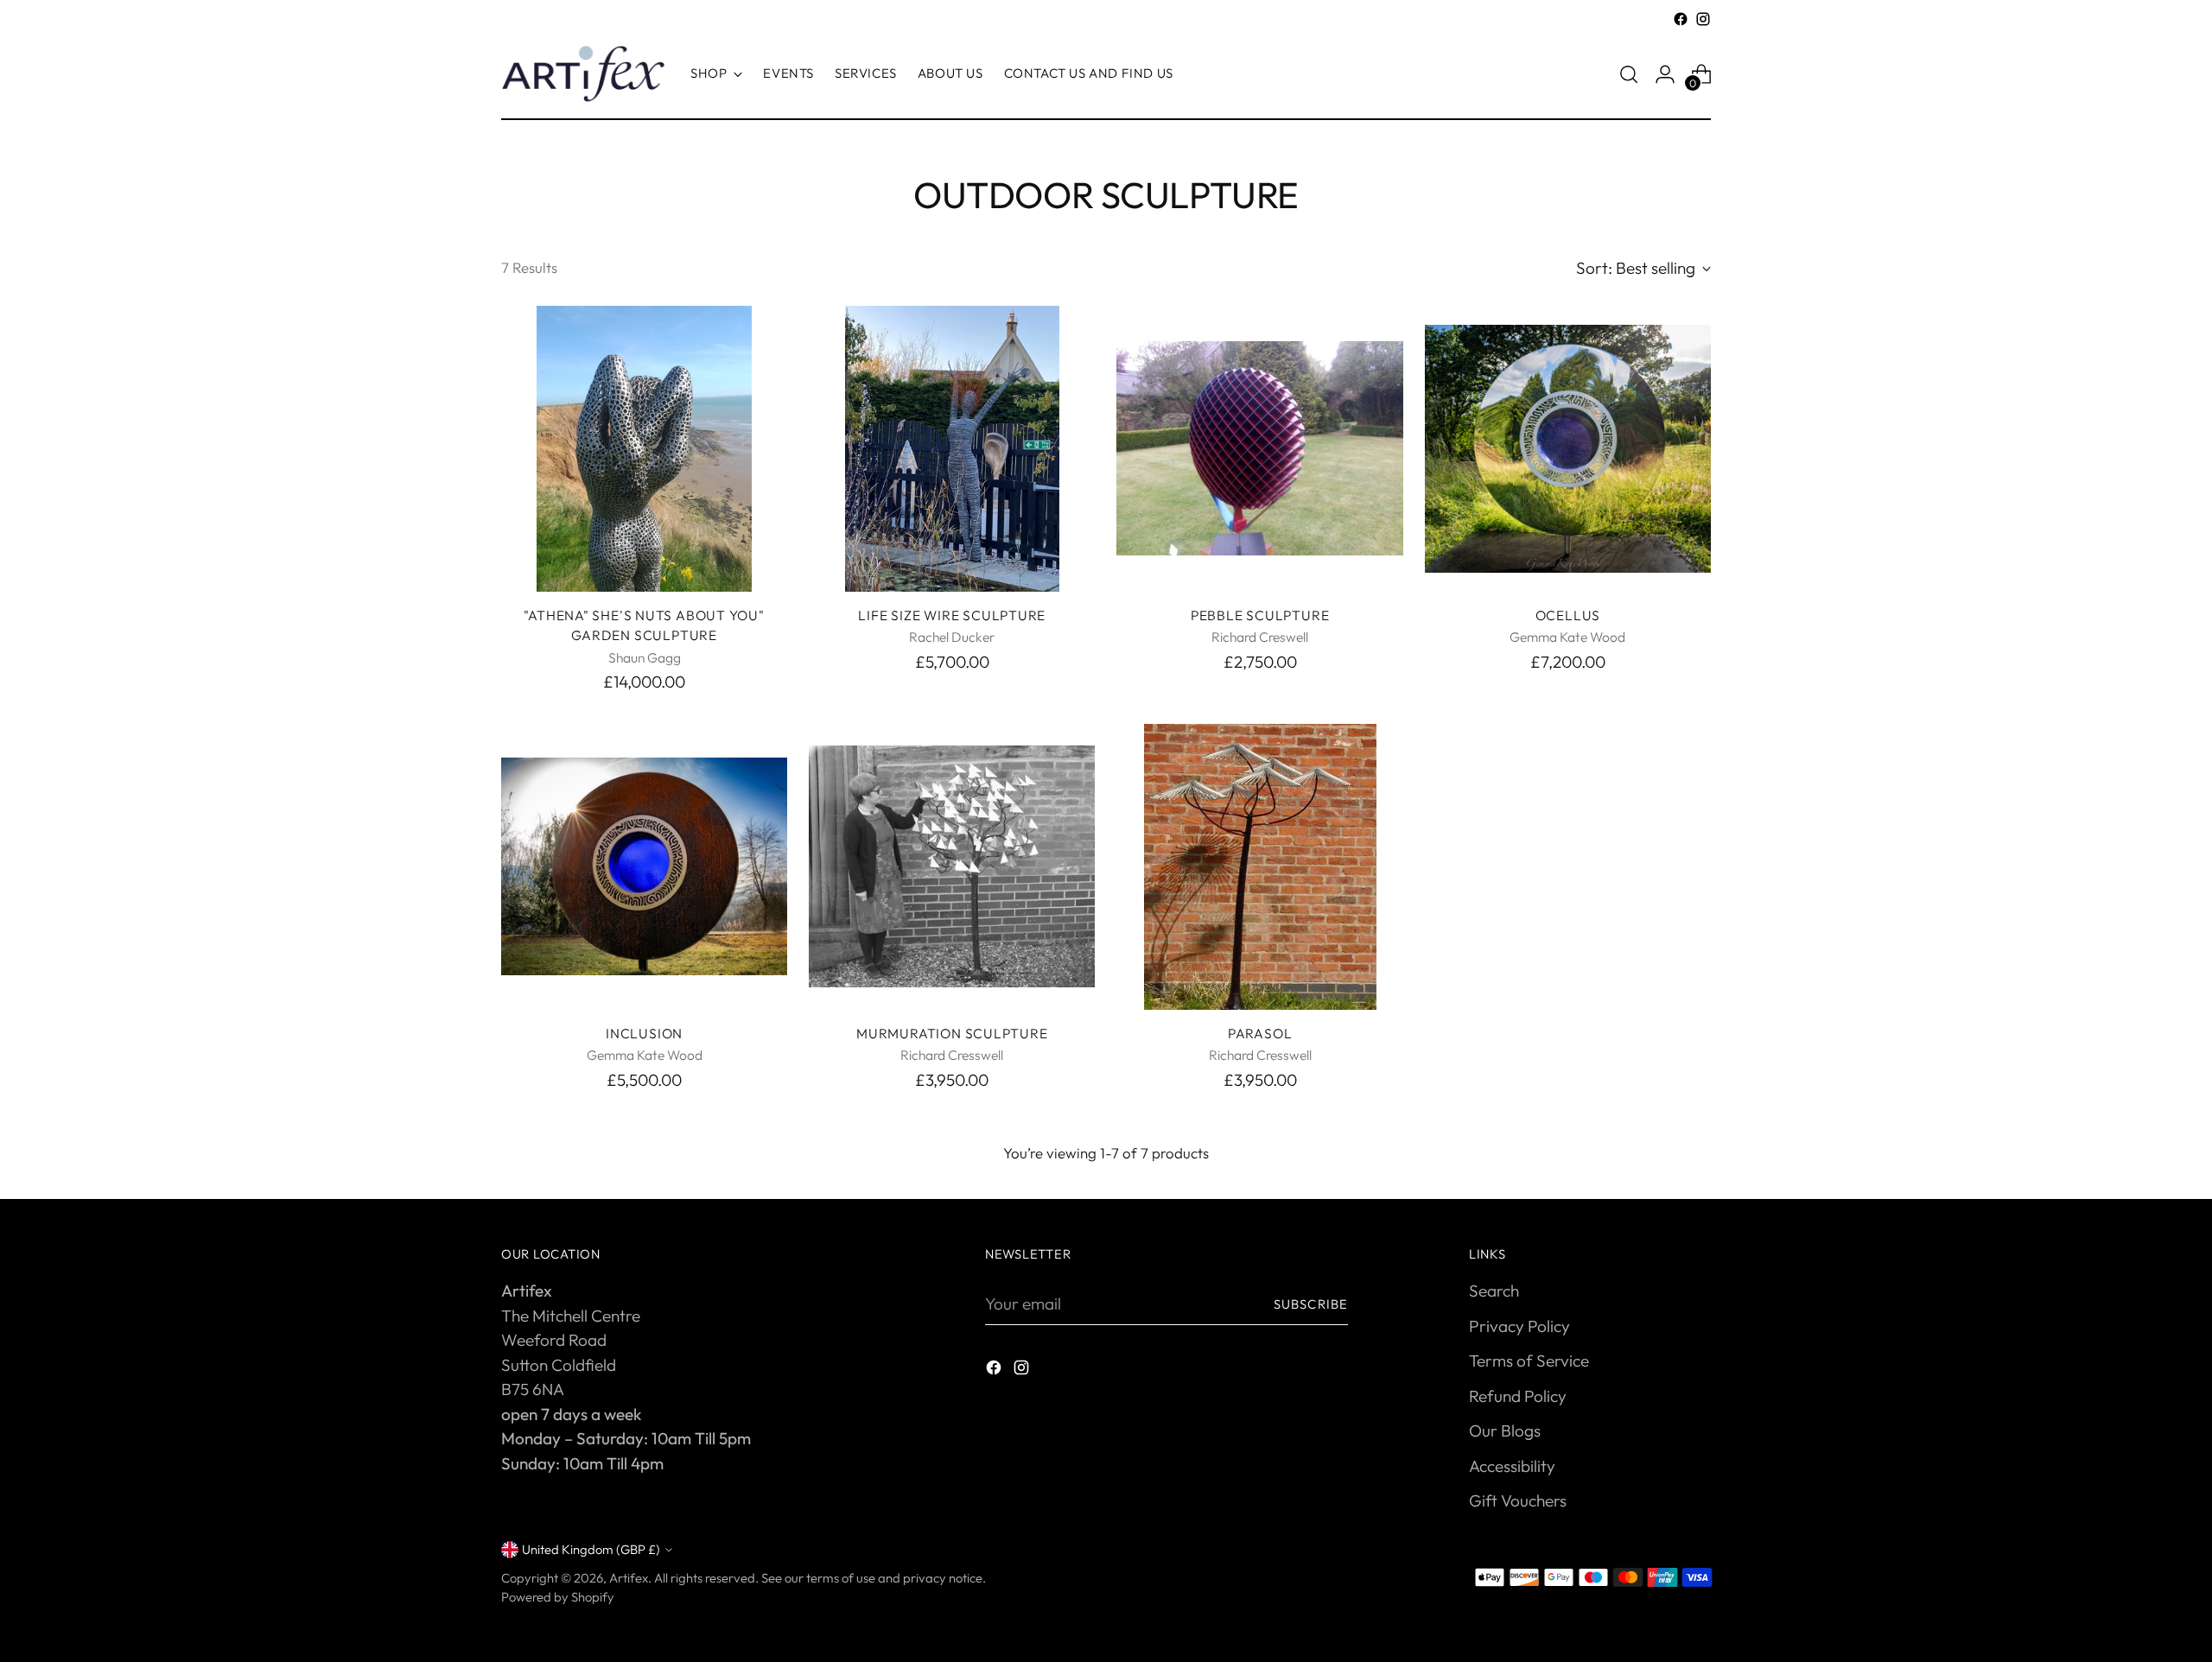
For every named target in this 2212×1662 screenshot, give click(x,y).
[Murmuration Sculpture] (952, 867)
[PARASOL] (1259, 867)
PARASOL (1260, 1033)
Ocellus (1568, 615)
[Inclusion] (644, 867)
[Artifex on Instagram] (1703, 19)
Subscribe (1311, 1304)
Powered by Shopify (558, 1597)
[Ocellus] (1568, 449)
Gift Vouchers (1518, 1500)
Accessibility (1512, 1466)
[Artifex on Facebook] (1681, 19)
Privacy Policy (1519, 1326)
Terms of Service (1529, 1361)
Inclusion (644, 1033)
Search (1494, 1291)
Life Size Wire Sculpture (952, 615)
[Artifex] (583, 74)
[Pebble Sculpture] (1259, 449)
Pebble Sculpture (1260, 615)
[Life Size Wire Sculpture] (952, 449)
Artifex (629, 1578)
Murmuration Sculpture (952, 1033)
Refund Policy (1518, 1396)
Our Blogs (1505, 1430)
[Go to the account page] (1665, 74)
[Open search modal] (1629, 74)
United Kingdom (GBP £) (591, 1549)
